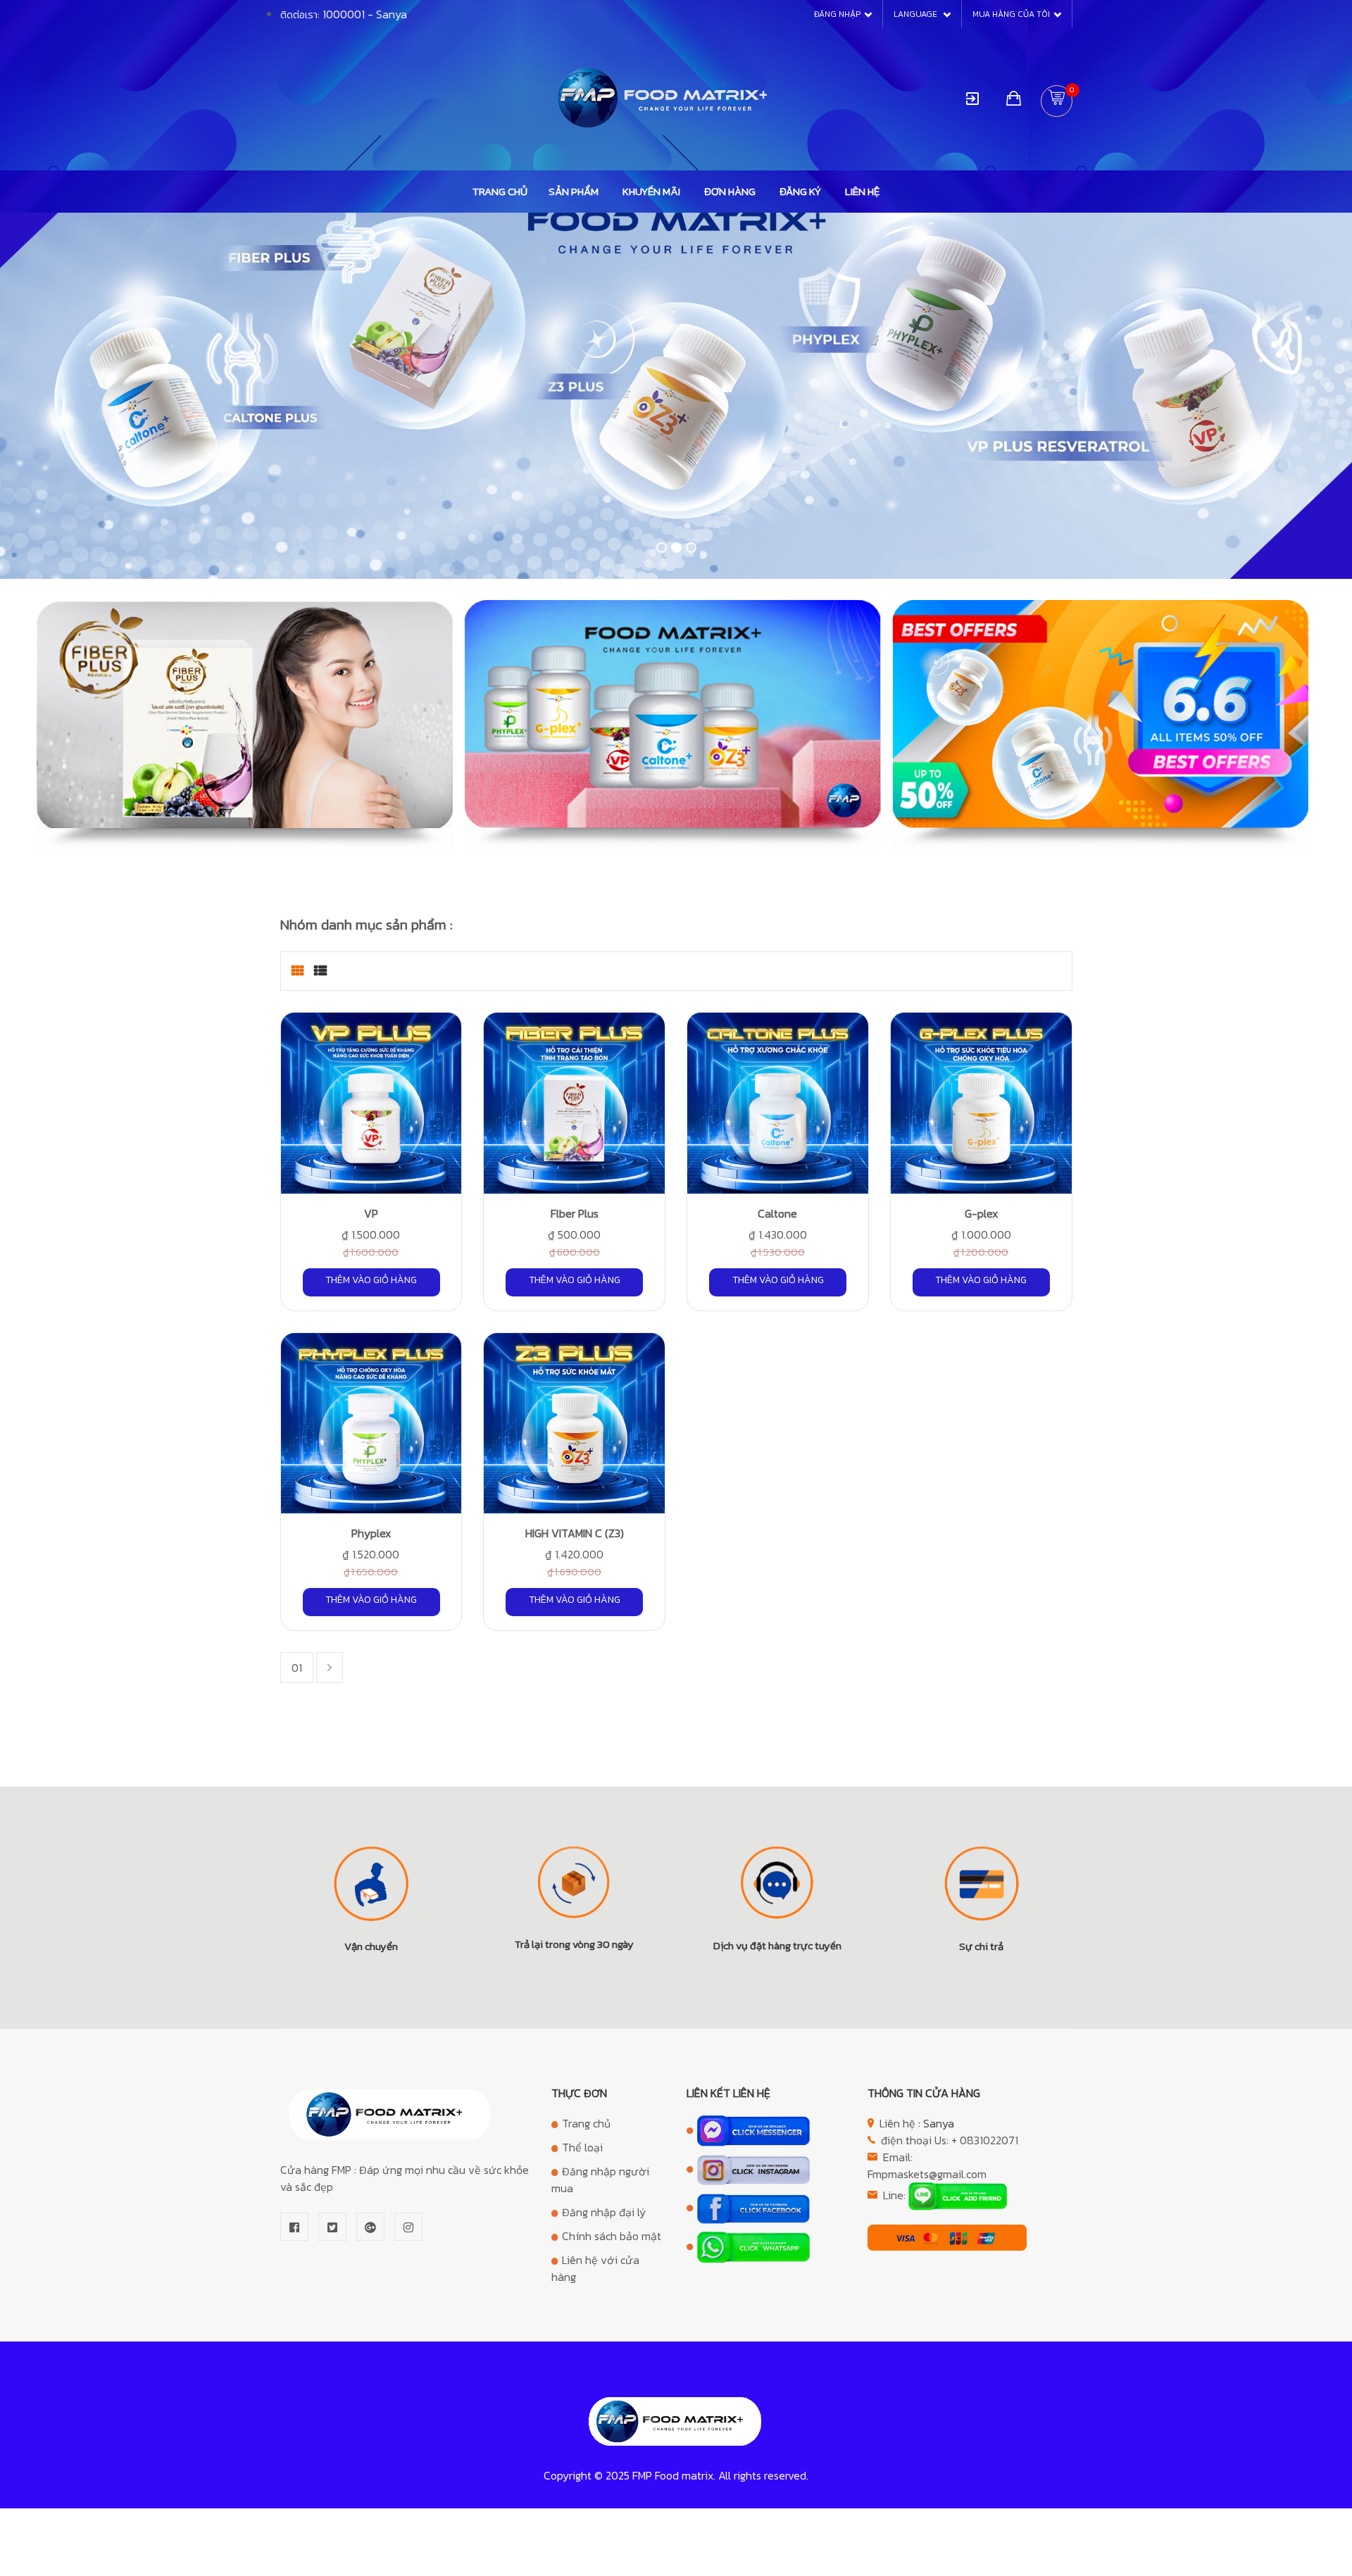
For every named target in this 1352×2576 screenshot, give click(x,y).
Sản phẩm (574, 191)
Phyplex (371, 1533)
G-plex (981, 1213)
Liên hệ (862, 191)
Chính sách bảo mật (612, 2236)
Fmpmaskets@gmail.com (927, 2174)
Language (916, 14)
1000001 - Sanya (365, 14)
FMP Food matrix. (674, 2475)
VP (371, 1213)
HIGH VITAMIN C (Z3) (575, 1533)
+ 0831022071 (985, 2140)
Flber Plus (575, 1213)
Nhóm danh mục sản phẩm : (367, 925)
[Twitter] (332, 2227)
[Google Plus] (370, 2227)
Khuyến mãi (651, 191)
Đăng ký (800, 191)
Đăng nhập (837, 14)
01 (297, 1668)
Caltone (777, 1213)
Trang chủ (500, 191)
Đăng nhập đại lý (604, 2212)
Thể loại (582, 2147)
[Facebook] (294, 2227)
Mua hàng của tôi (1011, 14)
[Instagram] (408, 2227)
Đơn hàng (730, 191)
